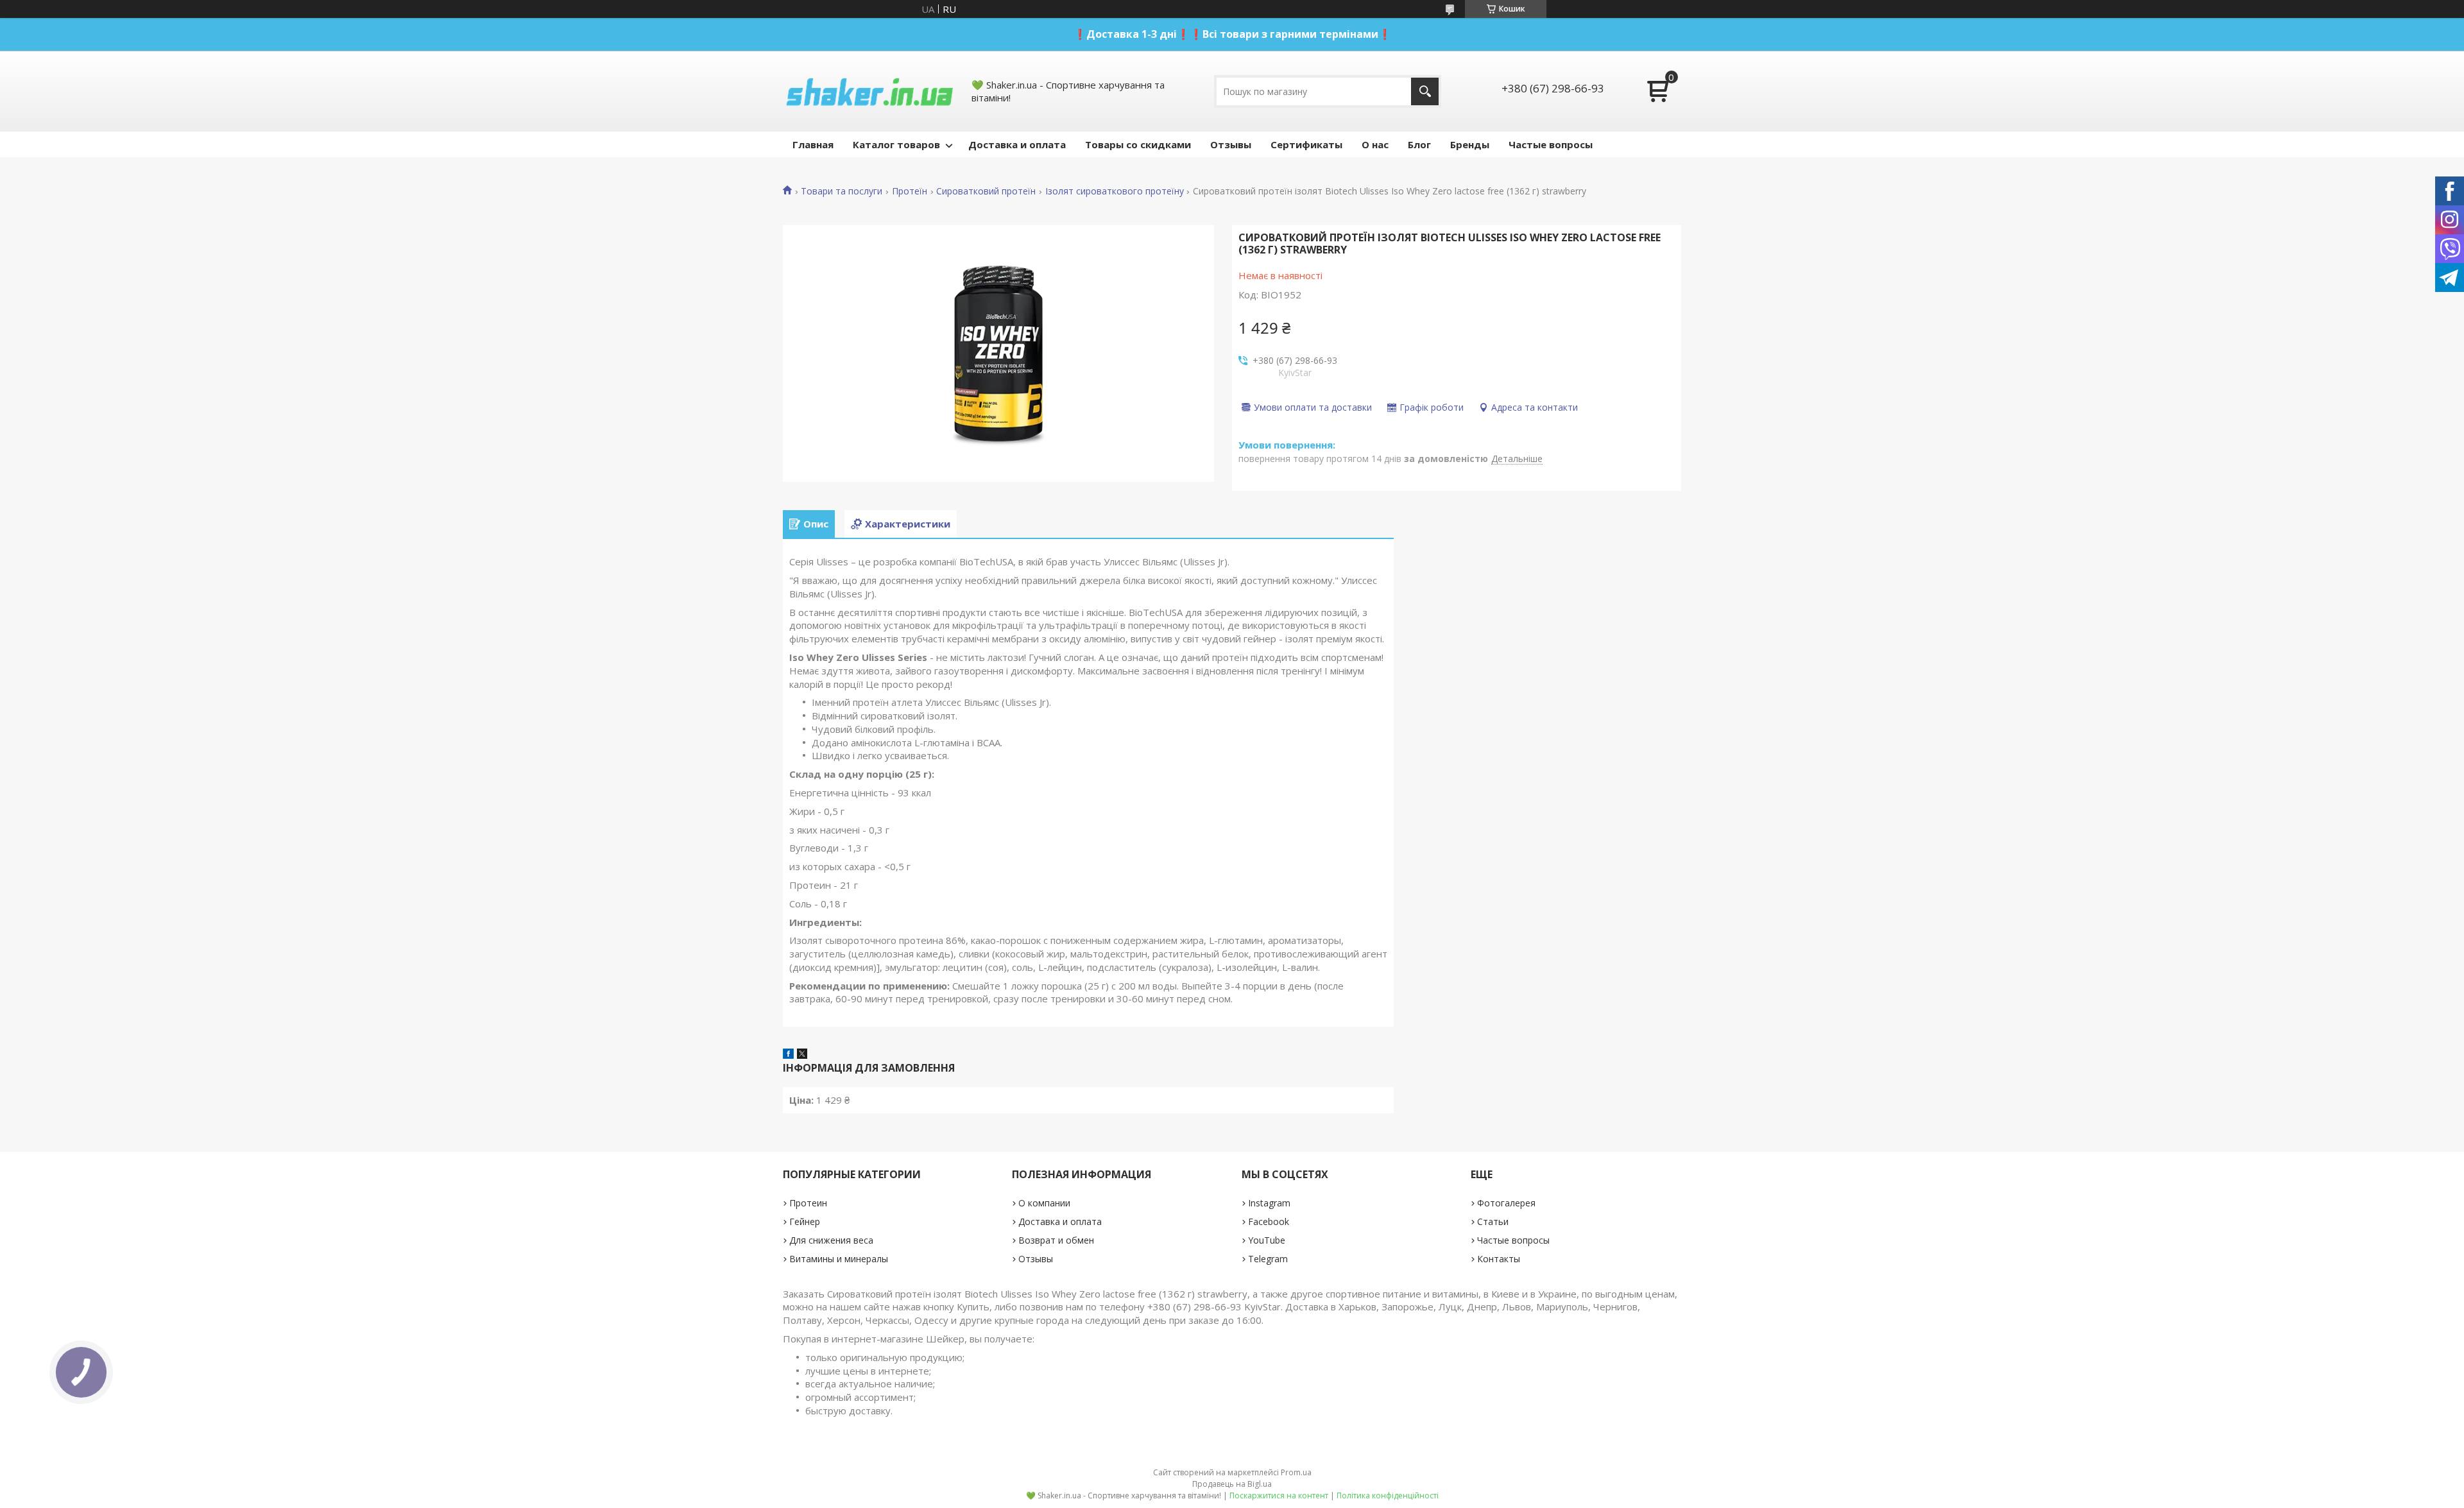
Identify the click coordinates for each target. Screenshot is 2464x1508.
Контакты (1499, 1259)
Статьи (1493, 1221)
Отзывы (1231, 144)
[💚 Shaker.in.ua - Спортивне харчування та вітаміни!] (869, 91)
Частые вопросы (1551, 144)
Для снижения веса (831, 1240)
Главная (813, 144)
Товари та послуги (842, 191)
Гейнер (805, 1221)
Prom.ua (1296, 1472)
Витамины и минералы (839, 1259)
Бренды (1470, 144)
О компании (1044, 1203)
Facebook (1269, 1221)
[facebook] (788, 1055)
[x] (802, 1055)
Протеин (808, 1203)
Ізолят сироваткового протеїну (1115, 191)
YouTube (1267, 1240)
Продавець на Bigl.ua (1232, 1484)
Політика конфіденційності (1388, 1495)
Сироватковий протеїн (986, 191)
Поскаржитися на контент (1279, 1495)
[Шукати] (1425, 91)
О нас (1375, 144)
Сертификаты (1306, 144)
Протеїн (910, 191)
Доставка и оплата (1017, 144)
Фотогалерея (1506, 1203)
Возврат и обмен (1056, 1240)
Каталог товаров (896, 144)
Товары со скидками (1138, 144)
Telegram (1268, 1259)
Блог (1419, 144)
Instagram (1269, 1203)
